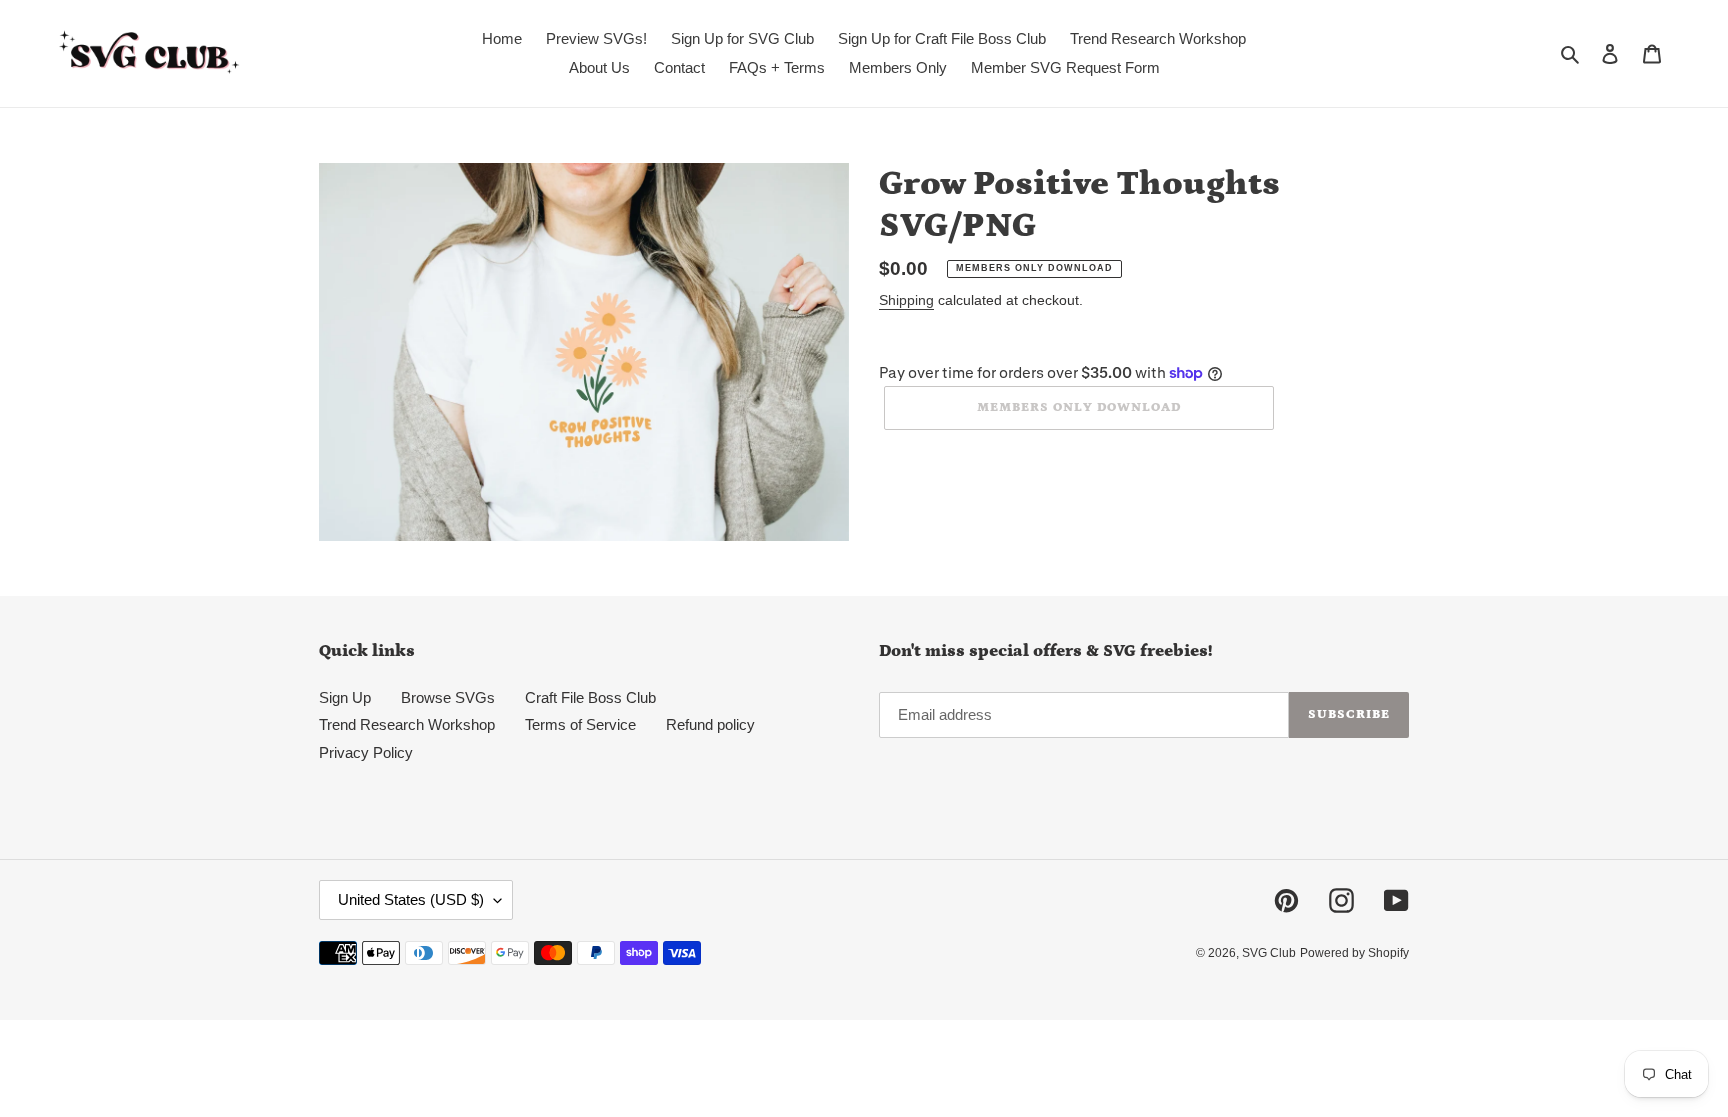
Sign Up (345, 697)
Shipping (906, 300)
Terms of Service (580, 724)
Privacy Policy (366, 752)
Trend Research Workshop (407, 724)
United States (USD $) (411, 899)
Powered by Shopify (1354, 953)
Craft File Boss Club (590, 697)
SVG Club (1269, 953)
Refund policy (710, 724)
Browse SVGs (448, 697)
